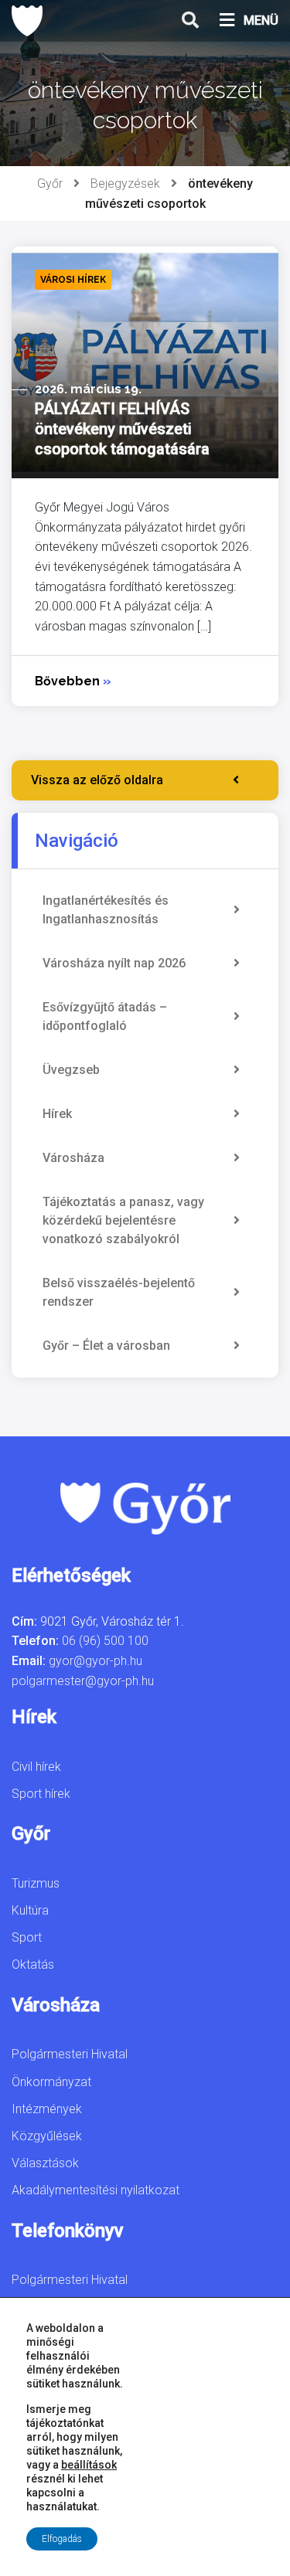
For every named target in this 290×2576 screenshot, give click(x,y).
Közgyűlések (47, 2136)
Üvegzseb (71, 1070)
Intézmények (47, 2109)
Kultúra (30, 1910)
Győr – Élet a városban (106, 1346)
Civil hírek (36, 1767)
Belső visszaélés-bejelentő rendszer (119, 1292)
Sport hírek (41, 1794)
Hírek (57, 1114)
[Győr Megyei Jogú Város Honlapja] (27, 21)
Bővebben (73, 681)
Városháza (73, 1158)
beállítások (89, 2465)
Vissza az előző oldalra (97, 780)
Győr (50, 184)
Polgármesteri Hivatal (70, 2054)
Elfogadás (62, 2539)
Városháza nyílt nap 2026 (114, 963)
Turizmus (36, 1883)
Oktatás (33, 1964)
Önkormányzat (51, 2082)
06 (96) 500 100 (105, 1641)
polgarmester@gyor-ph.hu (83, 1681)
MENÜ (261, 20)
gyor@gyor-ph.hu (96, 1661)
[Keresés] (190, 21)
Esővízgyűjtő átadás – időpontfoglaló (105, 1016)
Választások (45, 2163)
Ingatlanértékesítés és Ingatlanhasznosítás (106, 910)
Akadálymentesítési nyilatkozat (96, 2190)
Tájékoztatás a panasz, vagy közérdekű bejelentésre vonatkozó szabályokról (123, 1220)
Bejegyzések (125, 184)
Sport (27, 1937)
